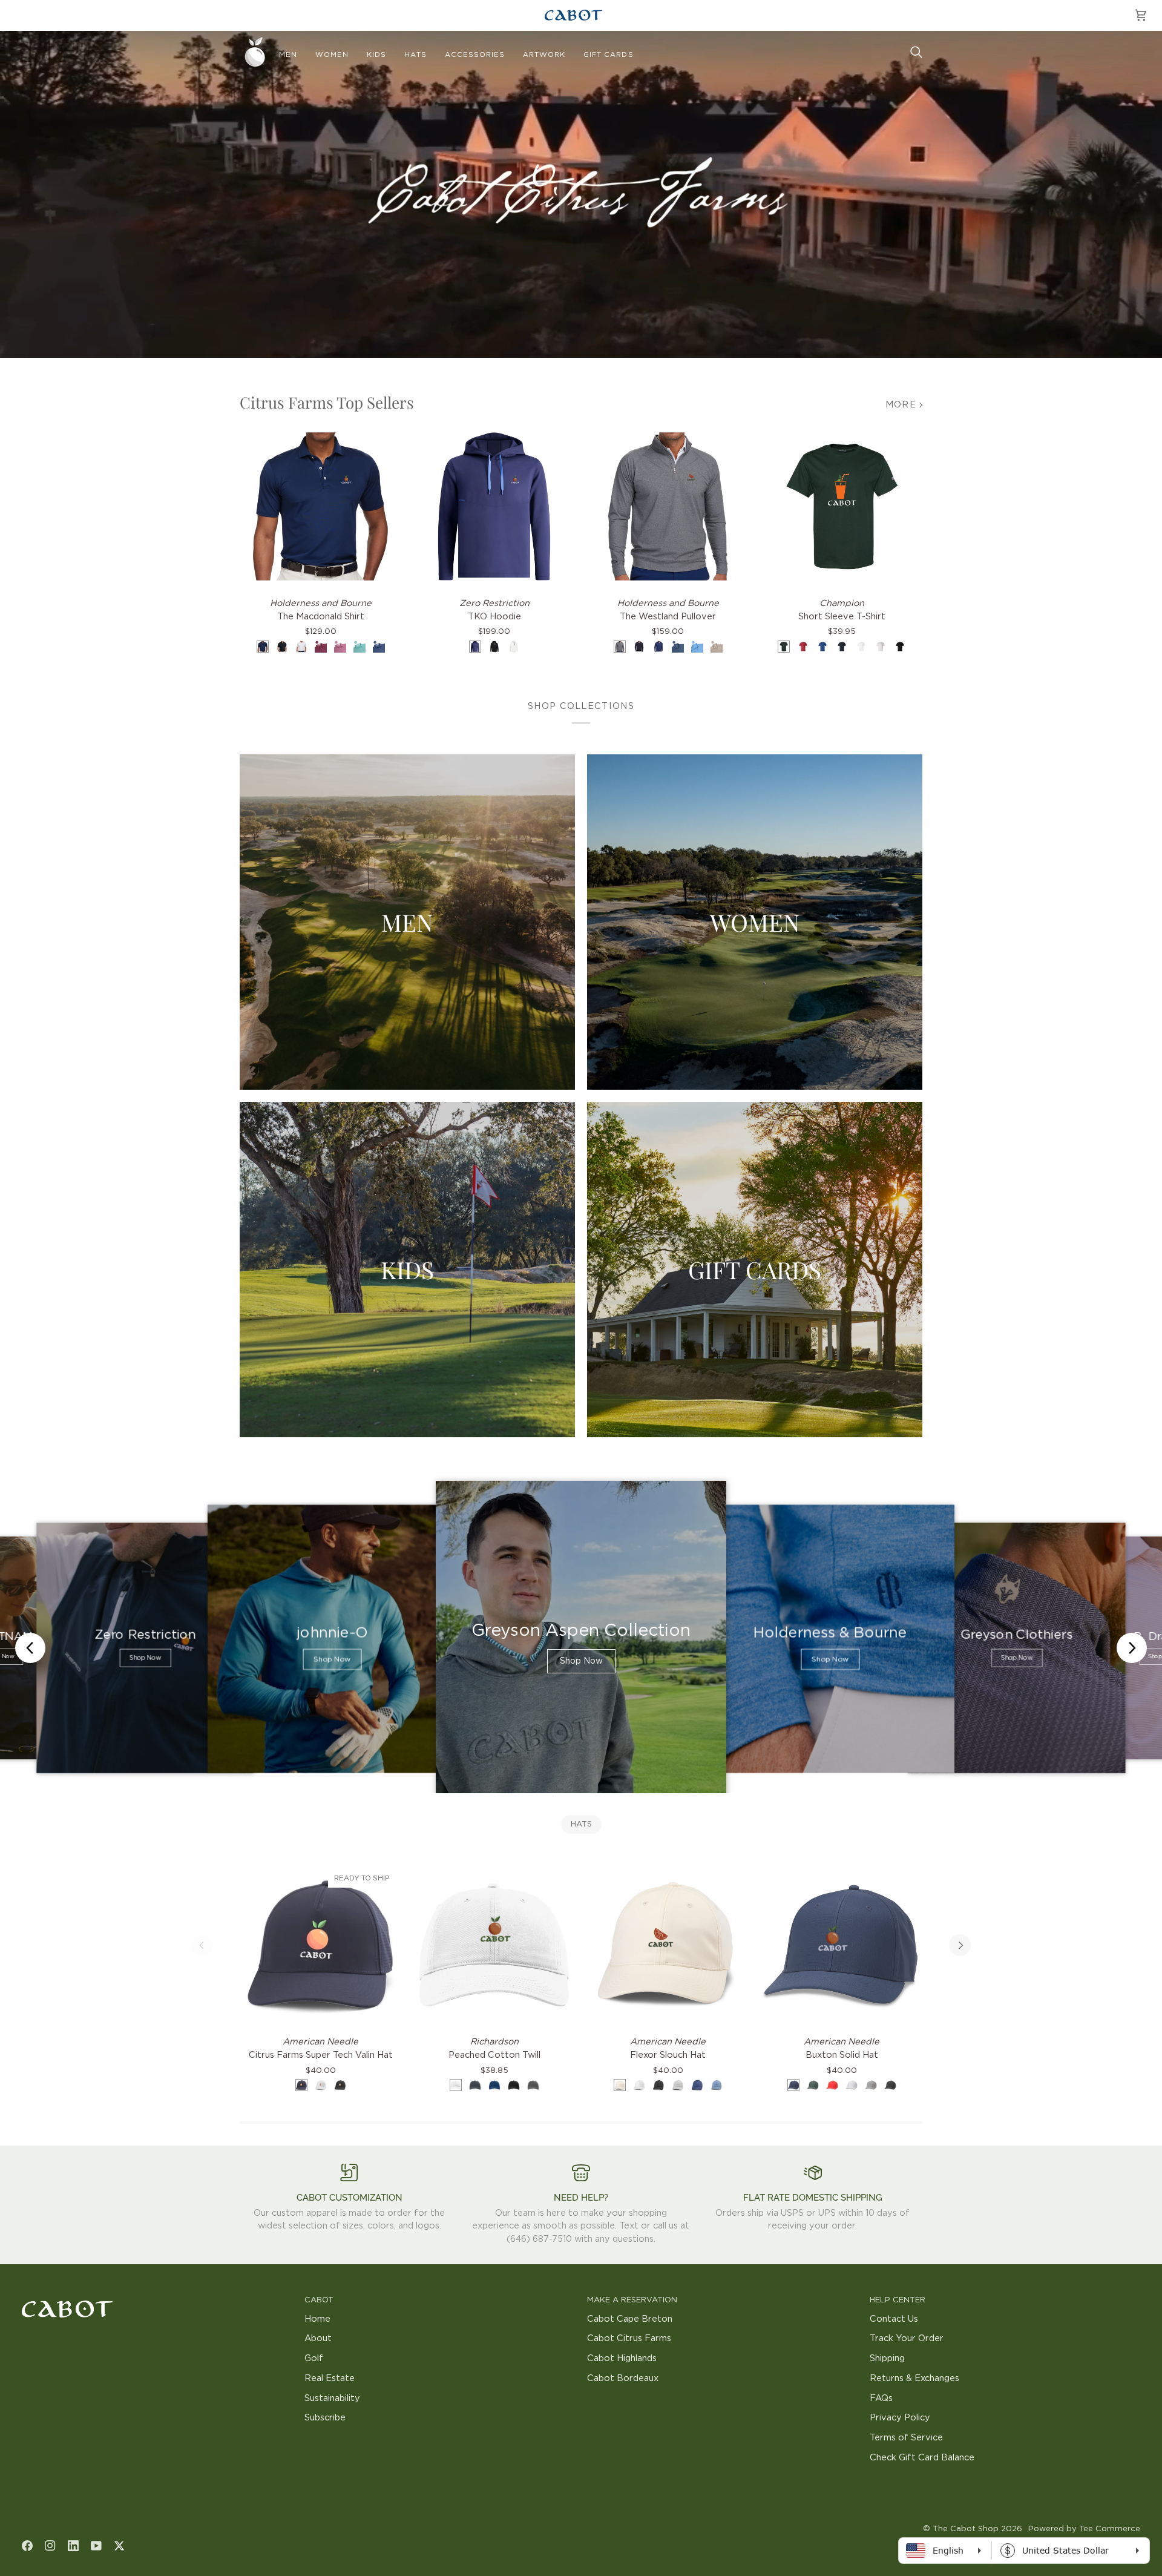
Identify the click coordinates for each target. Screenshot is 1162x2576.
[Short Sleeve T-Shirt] (842, 506)
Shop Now (145, 1658)
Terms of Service (906, 2438)
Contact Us (894, 2319)
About (318, 2338)
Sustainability (332, 2398)
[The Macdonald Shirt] (320, 506)
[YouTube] (96, 2546)
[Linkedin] (73, 2546)
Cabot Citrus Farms (629, 2338)
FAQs (881, 2398)
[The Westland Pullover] (668, 506)
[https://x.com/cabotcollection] (119, 2546)
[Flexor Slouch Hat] (668, 1945)
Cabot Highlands (622, 2358)
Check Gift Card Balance (922, 2458)
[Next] (960, 1945)
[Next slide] (1132, 1648)
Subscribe (325, 2418)
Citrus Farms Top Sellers (327, 402)
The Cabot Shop (966, 2529)
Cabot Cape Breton (630, 2319)
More (901, 405)
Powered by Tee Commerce (1084, 2529)
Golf (314, 2358)
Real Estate (330, 2378)
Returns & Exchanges (914, 2378)
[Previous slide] (30, 1648)
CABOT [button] (319, 2300)
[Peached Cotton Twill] (494, 1945)
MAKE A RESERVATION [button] (632, 2300)
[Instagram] (50, 2546)
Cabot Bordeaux (623, 2378)
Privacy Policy (900, 2418)
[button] (288, 55)
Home (317, 2319)
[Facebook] (27, 2546)
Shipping (887, 2358)
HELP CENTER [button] (898, 2300)
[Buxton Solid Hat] (842, 1945)
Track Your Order (907, 2338)
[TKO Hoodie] (494, 506)
